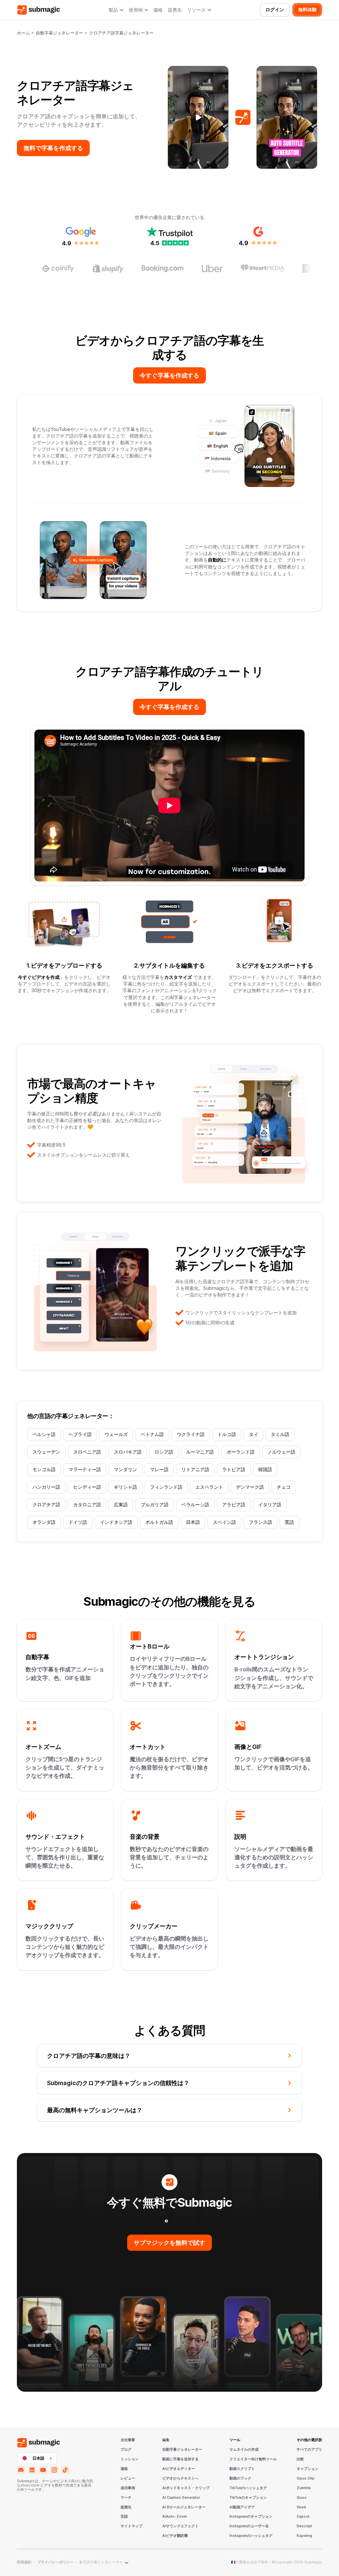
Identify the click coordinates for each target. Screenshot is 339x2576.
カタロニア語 (87, 1505)
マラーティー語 (85, 1469)
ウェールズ (116, 1434)
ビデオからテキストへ (180, 2479)
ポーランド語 (241, 1452)
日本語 (193, 1522)
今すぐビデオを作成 (39, 977)
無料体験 (308, 10)
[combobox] (37, 2458)
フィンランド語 (166, 1487)
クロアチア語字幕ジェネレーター (121, 33)
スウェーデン (46, 1452)
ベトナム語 (152, 1434)
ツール (235, 2440)
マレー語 (159, 1469)
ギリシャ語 (125, 1487)
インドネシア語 (116, 1522)
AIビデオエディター (179, 2469)
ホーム (23, 33)
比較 (300, 2459)
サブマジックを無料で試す (169, 2243)
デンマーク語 (250, 1487)
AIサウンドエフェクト (180, 2526)
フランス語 (261, 1522)
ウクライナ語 (191, 1434)
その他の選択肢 (309, 2440)
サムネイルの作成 (244, 2450)
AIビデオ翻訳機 (175, 2536)
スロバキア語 (128, 1452)
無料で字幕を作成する (53, 148)
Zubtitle (304, 2488)
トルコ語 (227, 1434)
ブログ (126, 2450)
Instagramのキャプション (251, 2517)
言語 (124, 2517)
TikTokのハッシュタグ (248, 2488)
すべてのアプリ (309, 2450)
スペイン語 (224, 1522)
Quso (302, 2498)
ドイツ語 (78, 1522)
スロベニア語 (87, 1452)
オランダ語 (44, 1522)
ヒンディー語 (87, 1487)
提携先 (175, 10)
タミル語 (280, 1434)
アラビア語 (234, 1505)
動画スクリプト (242, 2469)
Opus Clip (306, 2479)
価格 (158, 10)
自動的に (217, 560)
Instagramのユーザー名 (249, 2526)
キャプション (308, 2469)
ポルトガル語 (159, 1522)
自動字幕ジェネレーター (59, 33)
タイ (254, 1434)
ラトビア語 (234, 1469)
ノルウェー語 (281, 1452)
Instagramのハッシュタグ (251, 2536)
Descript (304, 2526)
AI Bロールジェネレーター (184, 2507)
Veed (301, 2507)
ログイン (275, 10)
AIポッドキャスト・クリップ (186, 2488)
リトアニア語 (195, 1469)
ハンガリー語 (46, 1487)
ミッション (130, 2459)
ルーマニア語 (200, 1452)
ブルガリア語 (155, 1505)
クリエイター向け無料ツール (253, 2459)
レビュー (128, 2479)
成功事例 (128, 2488)
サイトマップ (131, 2526)
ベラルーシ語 (195, 1505)
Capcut (303, 2517)
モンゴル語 (44, 1469)
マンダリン (125, 1469)
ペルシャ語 (44, 1434)
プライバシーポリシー (55, 2562)
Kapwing (304, 2536)
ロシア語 (164, 1452)
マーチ (126, 2498)
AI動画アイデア (242, 2507)
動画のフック (240, 2479)
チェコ (284, 1487)
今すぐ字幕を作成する (169, 375)
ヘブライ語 (80, 1434)
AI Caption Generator (181, 2498)
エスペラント (209, 1487)
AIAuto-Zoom (174, 2517)
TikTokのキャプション (248, 2498)
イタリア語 (270, 1505)
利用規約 (24, 2562)
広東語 (121, 1505)
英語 (289, 1522)
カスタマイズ (179, 977)
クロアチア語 (46, 1505)
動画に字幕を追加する (180, 2459)
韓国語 (265, 1469)
